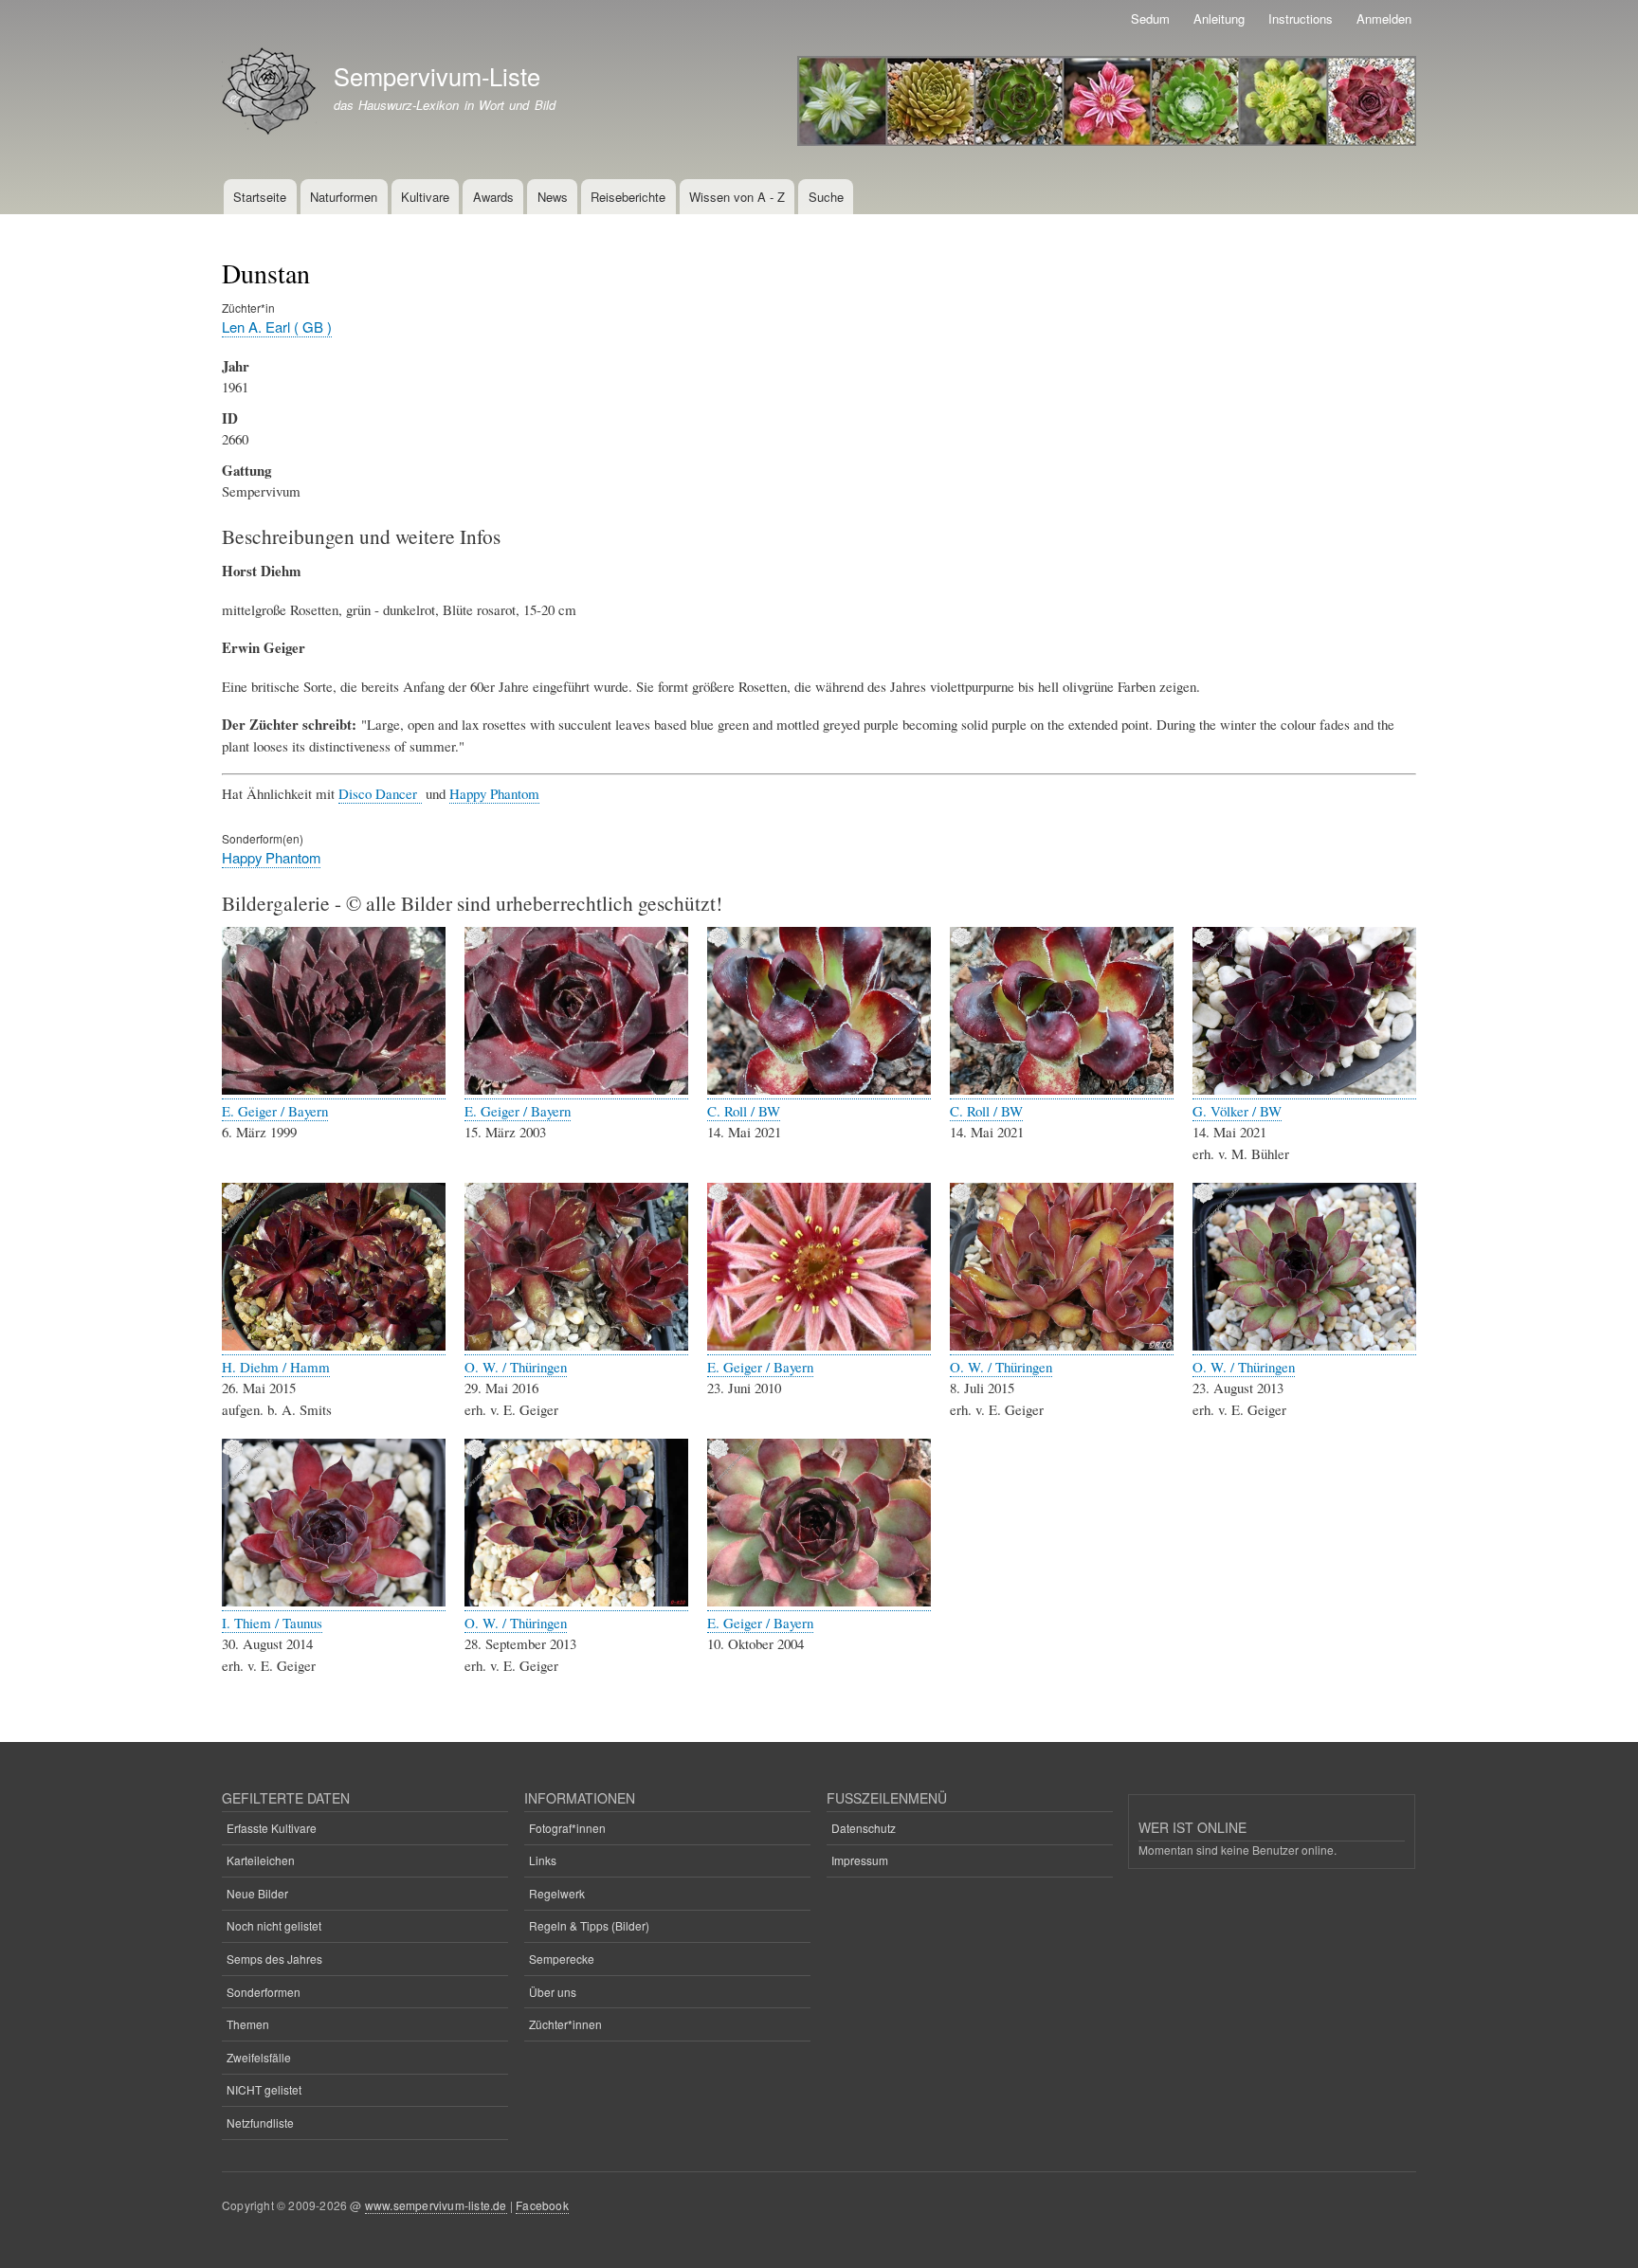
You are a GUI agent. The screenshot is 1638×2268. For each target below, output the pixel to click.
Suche (826, 197)
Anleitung (1219, 18)
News (553, 197)
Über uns (553, 1992)
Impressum (860, 1860)
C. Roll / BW (744, 1111)
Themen (248, 2024)
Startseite (260, 197)
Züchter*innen (565, 2024)
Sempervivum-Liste (437, 76)
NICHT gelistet (264, 2089)
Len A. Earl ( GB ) (277, 327)
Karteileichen (261, 1860)
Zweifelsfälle (259, 2057)
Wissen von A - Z (737, 197)
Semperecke (562, 1959)
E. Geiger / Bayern (275, 1111)
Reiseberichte (628, 197)
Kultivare (425, 197)
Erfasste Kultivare (272, 1828)
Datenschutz (864, 1828)
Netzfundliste (260, 2123)
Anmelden (1384, 18)
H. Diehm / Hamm (276, 1367)
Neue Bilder (257, 1893)
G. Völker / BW (1237, 1111)
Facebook (542, 2205)
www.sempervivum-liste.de (436, 2205)
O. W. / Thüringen (516, 1367)
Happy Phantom (494, 793)
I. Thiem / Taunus (272, 1623)
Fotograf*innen (567, 1828)
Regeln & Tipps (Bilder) (589, 1925)
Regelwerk (557, 1893)
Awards (493, 197)
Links (543, 1860)
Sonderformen (264, 1992)
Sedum (1150, 18)
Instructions (1301, 18)
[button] (334, 1089)
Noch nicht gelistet (274, 1925)
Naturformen (344, 197)
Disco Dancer (380, 793)
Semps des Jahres (274, 1959)
